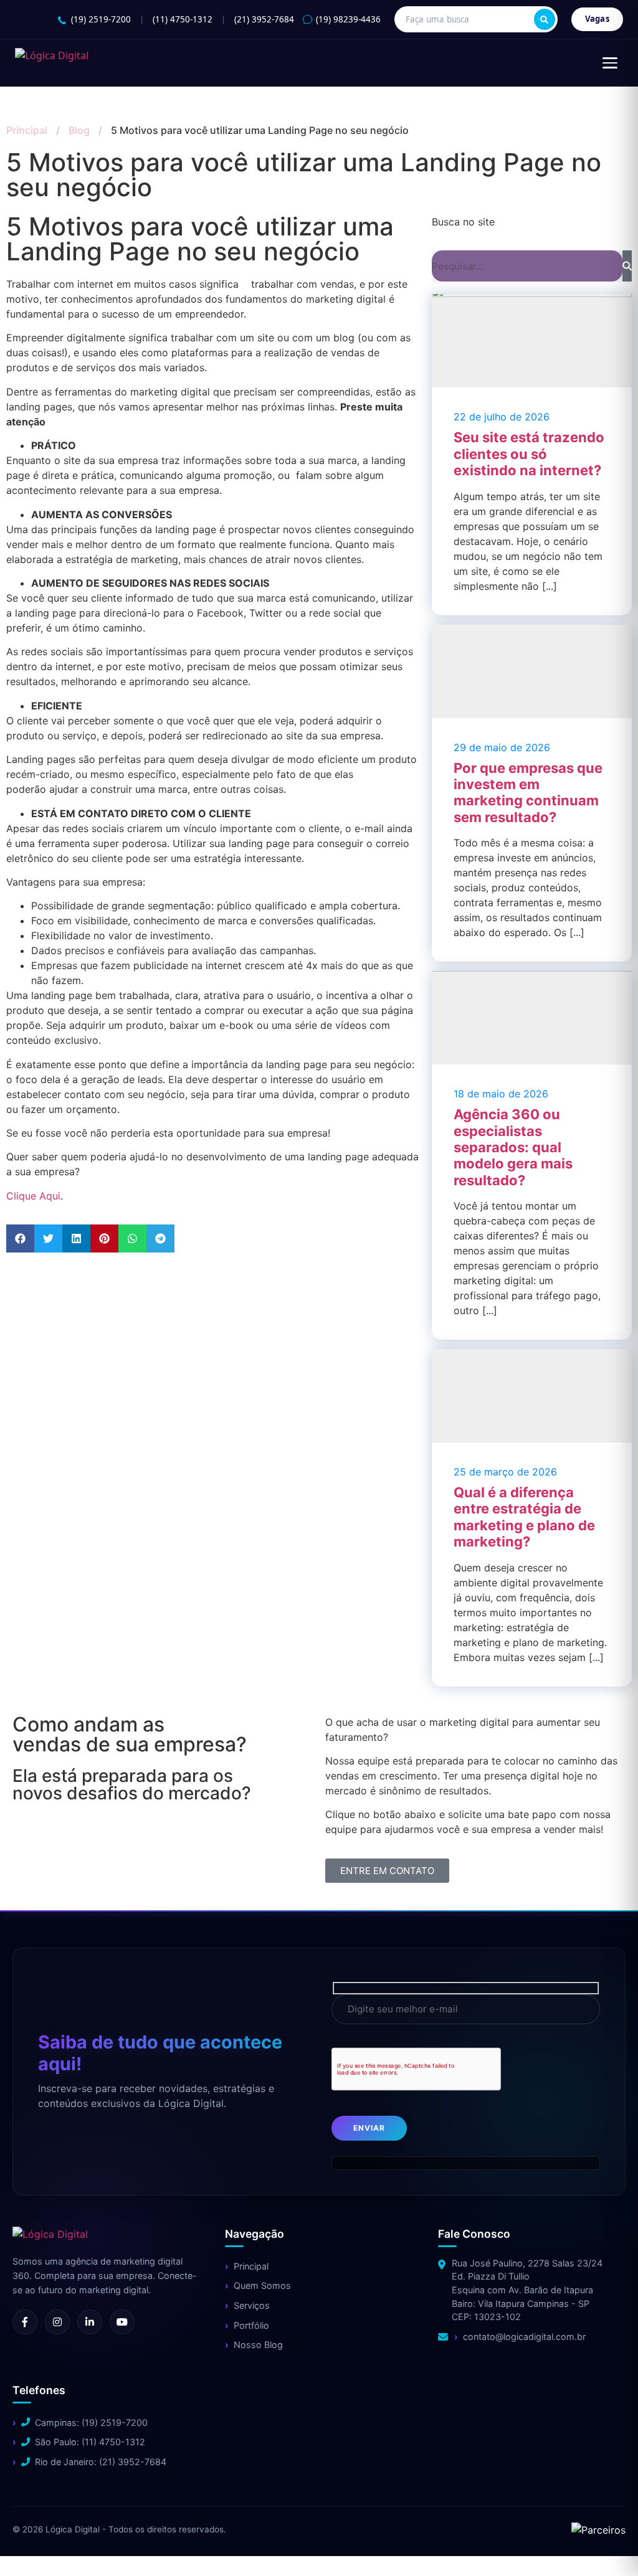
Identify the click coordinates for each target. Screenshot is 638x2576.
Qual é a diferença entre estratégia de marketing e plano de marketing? (524, 1517)
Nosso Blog (258, 2345)
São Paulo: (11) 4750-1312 (90, 2442)
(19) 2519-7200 (101, 19)
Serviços (252, 2305)
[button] (20, 1238)
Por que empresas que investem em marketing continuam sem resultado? (528, 793)
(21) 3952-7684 (264, 19)
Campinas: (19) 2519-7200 (91, 2422)
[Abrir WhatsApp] (31, 2545)
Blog (79, 130)
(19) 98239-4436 (348, 19)
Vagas (598, 19)
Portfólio (251, 2325)
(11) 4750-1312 (183, 19)
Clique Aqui (33, 1196)
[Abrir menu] (610, 63)
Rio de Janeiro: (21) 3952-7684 (101, 2462)
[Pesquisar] (545, 19)
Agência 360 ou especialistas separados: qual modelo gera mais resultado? (513, 1147)
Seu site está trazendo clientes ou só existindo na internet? (529, 454)
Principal (27, 130)
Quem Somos (262, 2285)
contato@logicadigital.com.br (524, 2337)
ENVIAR (369, 2128)
